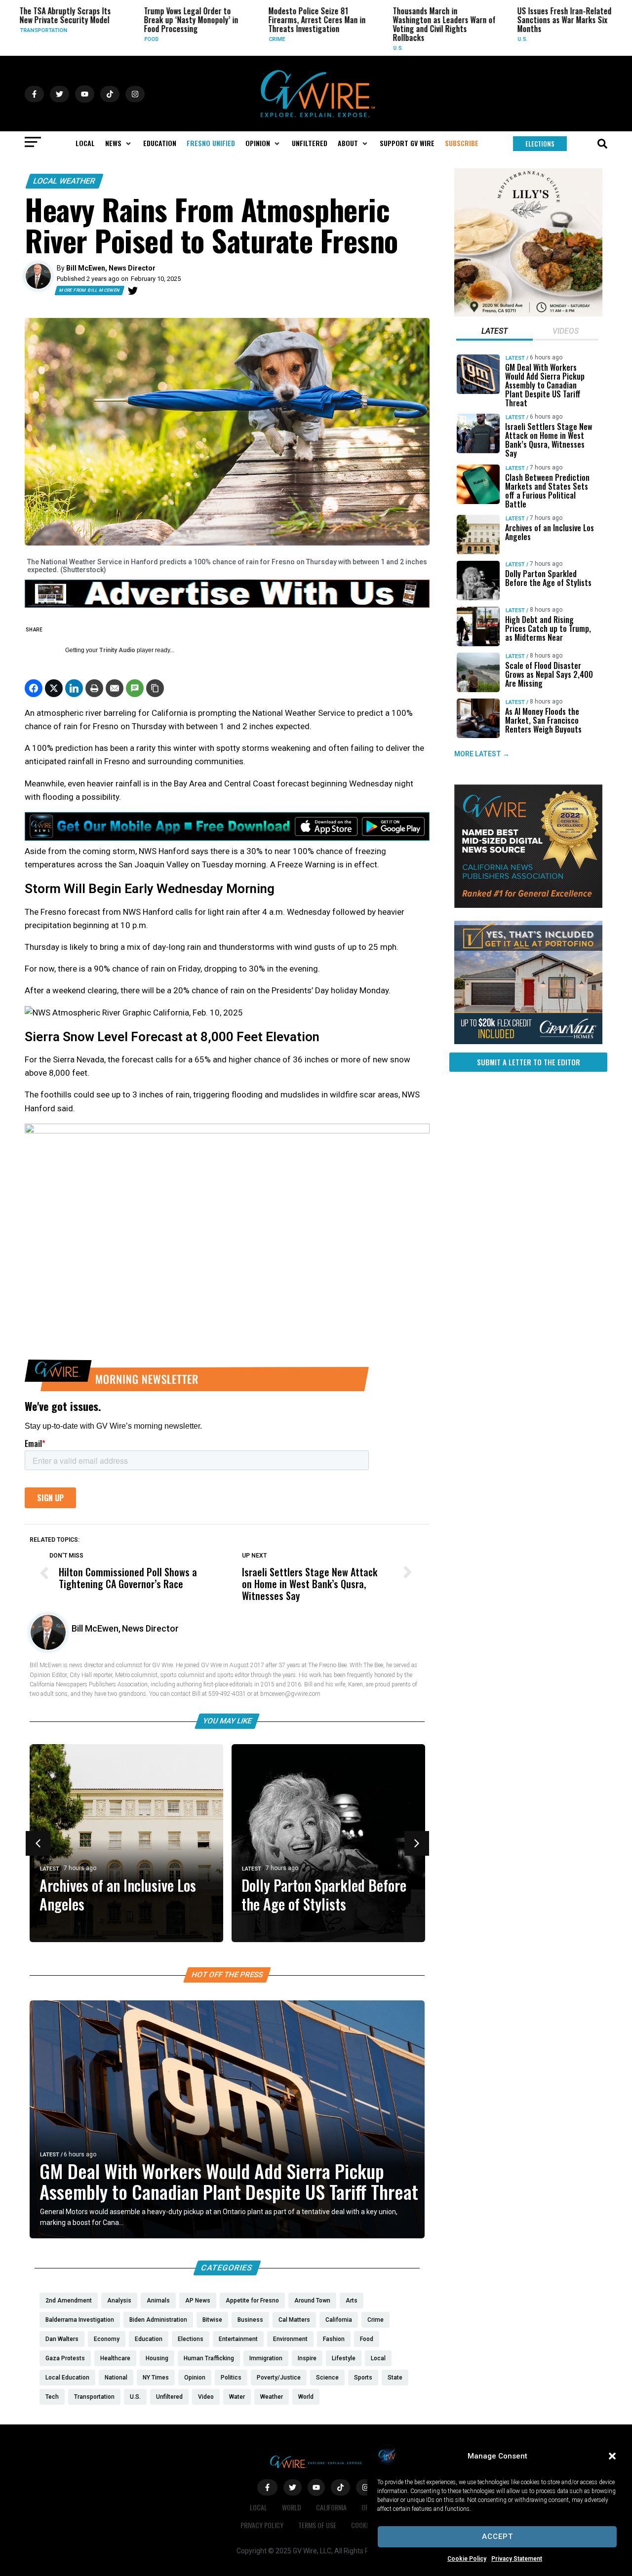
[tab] (494, 332)
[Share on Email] (115, 688)
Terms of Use (317, 2525)
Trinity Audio (117, 650)
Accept (497, 2537)
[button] (612, 2456)
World (292, 2507)
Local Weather (64, 181)
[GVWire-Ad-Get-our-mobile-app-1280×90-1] (227, 838)
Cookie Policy (467, 2559)
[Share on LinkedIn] (74, 688)
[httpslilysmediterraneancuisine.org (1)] (528, 314)
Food (97, 39)
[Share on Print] (94, 688)
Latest (50, 1869)
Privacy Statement (517, 2559)
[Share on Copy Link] (155, 688)
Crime (222, 39)
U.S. (343, 48)
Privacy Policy (262, 2525)
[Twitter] (133, 291)
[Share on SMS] (135, 688)
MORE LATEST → (482, 754)
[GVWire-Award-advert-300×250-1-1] (528, 905)
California (331, 2507)
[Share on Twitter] (54, 688)
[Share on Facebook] (34, 688)
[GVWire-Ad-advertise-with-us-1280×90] (227, 605)
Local (595, 39)
